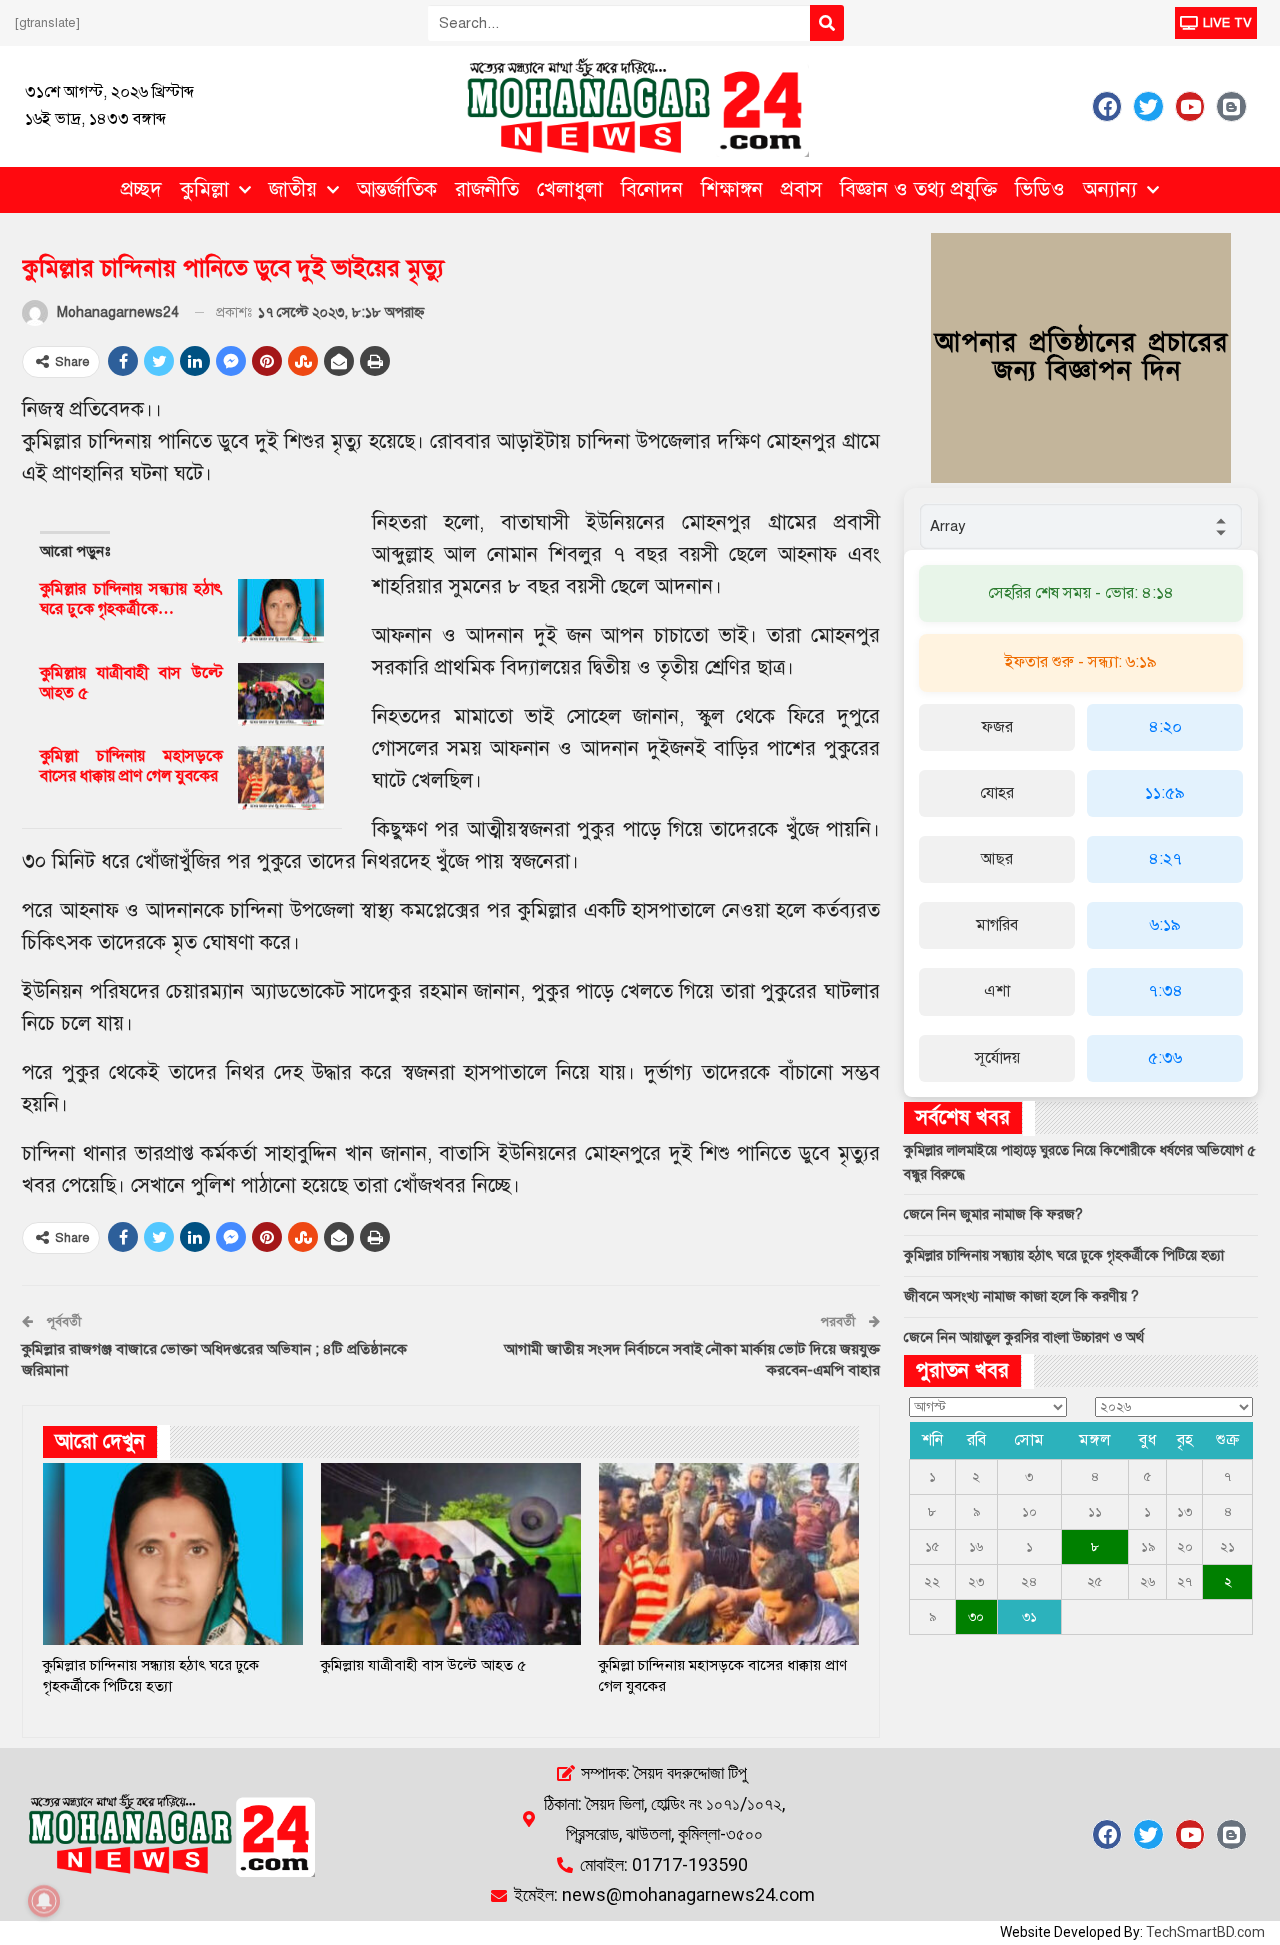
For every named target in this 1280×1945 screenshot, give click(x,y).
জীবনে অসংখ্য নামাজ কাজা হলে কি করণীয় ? (1021, 1296)
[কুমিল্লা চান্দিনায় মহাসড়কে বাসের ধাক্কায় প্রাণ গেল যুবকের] (281, 778)
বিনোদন (652, 189)
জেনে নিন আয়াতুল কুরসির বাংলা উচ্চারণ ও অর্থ (1024, 1337)
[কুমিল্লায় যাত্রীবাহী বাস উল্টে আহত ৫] (281, 695)
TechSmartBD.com (1205, 1932)
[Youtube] (1190, 106)
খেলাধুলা (570, 189)
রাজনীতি (487, 189)
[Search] (827, 23)
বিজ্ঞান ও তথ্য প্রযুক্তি (918, 189)
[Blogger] (1231, 106)
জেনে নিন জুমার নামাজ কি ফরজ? (993, 1214)
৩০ (976, 1617)
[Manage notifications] (44, 1901)
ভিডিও (1040, 189)
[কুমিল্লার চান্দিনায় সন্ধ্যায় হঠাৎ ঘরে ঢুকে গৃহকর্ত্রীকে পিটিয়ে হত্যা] (281, 611)
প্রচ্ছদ (141, 189)
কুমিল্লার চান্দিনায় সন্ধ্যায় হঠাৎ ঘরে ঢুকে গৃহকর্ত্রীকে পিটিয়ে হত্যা (1064, 1255)
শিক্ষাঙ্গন (732, 189)
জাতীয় (293, 189)
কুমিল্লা (204, 189)
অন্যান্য (1110, 189)
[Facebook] (1107, 106)
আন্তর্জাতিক (397, 189)
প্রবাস (801, 189)
